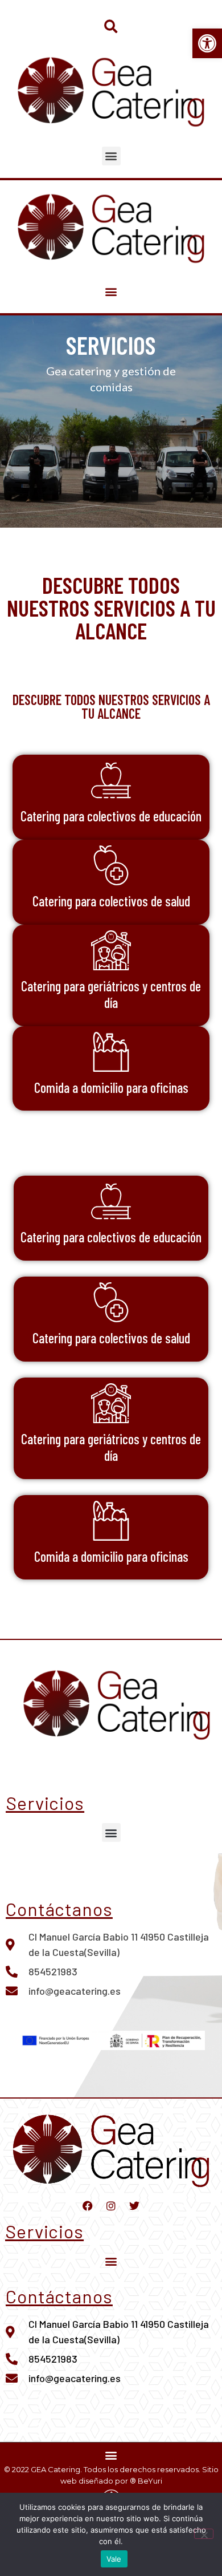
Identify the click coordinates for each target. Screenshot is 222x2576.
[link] (207, 43)
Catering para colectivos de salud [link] (111, 901)
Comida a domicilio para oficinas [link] (111, 1087)
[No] (204, 2534)
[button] (111, 27)
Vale (114, 2559)
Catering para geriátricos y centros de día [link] (111, 994)
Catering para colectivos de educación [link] (111, 816)
